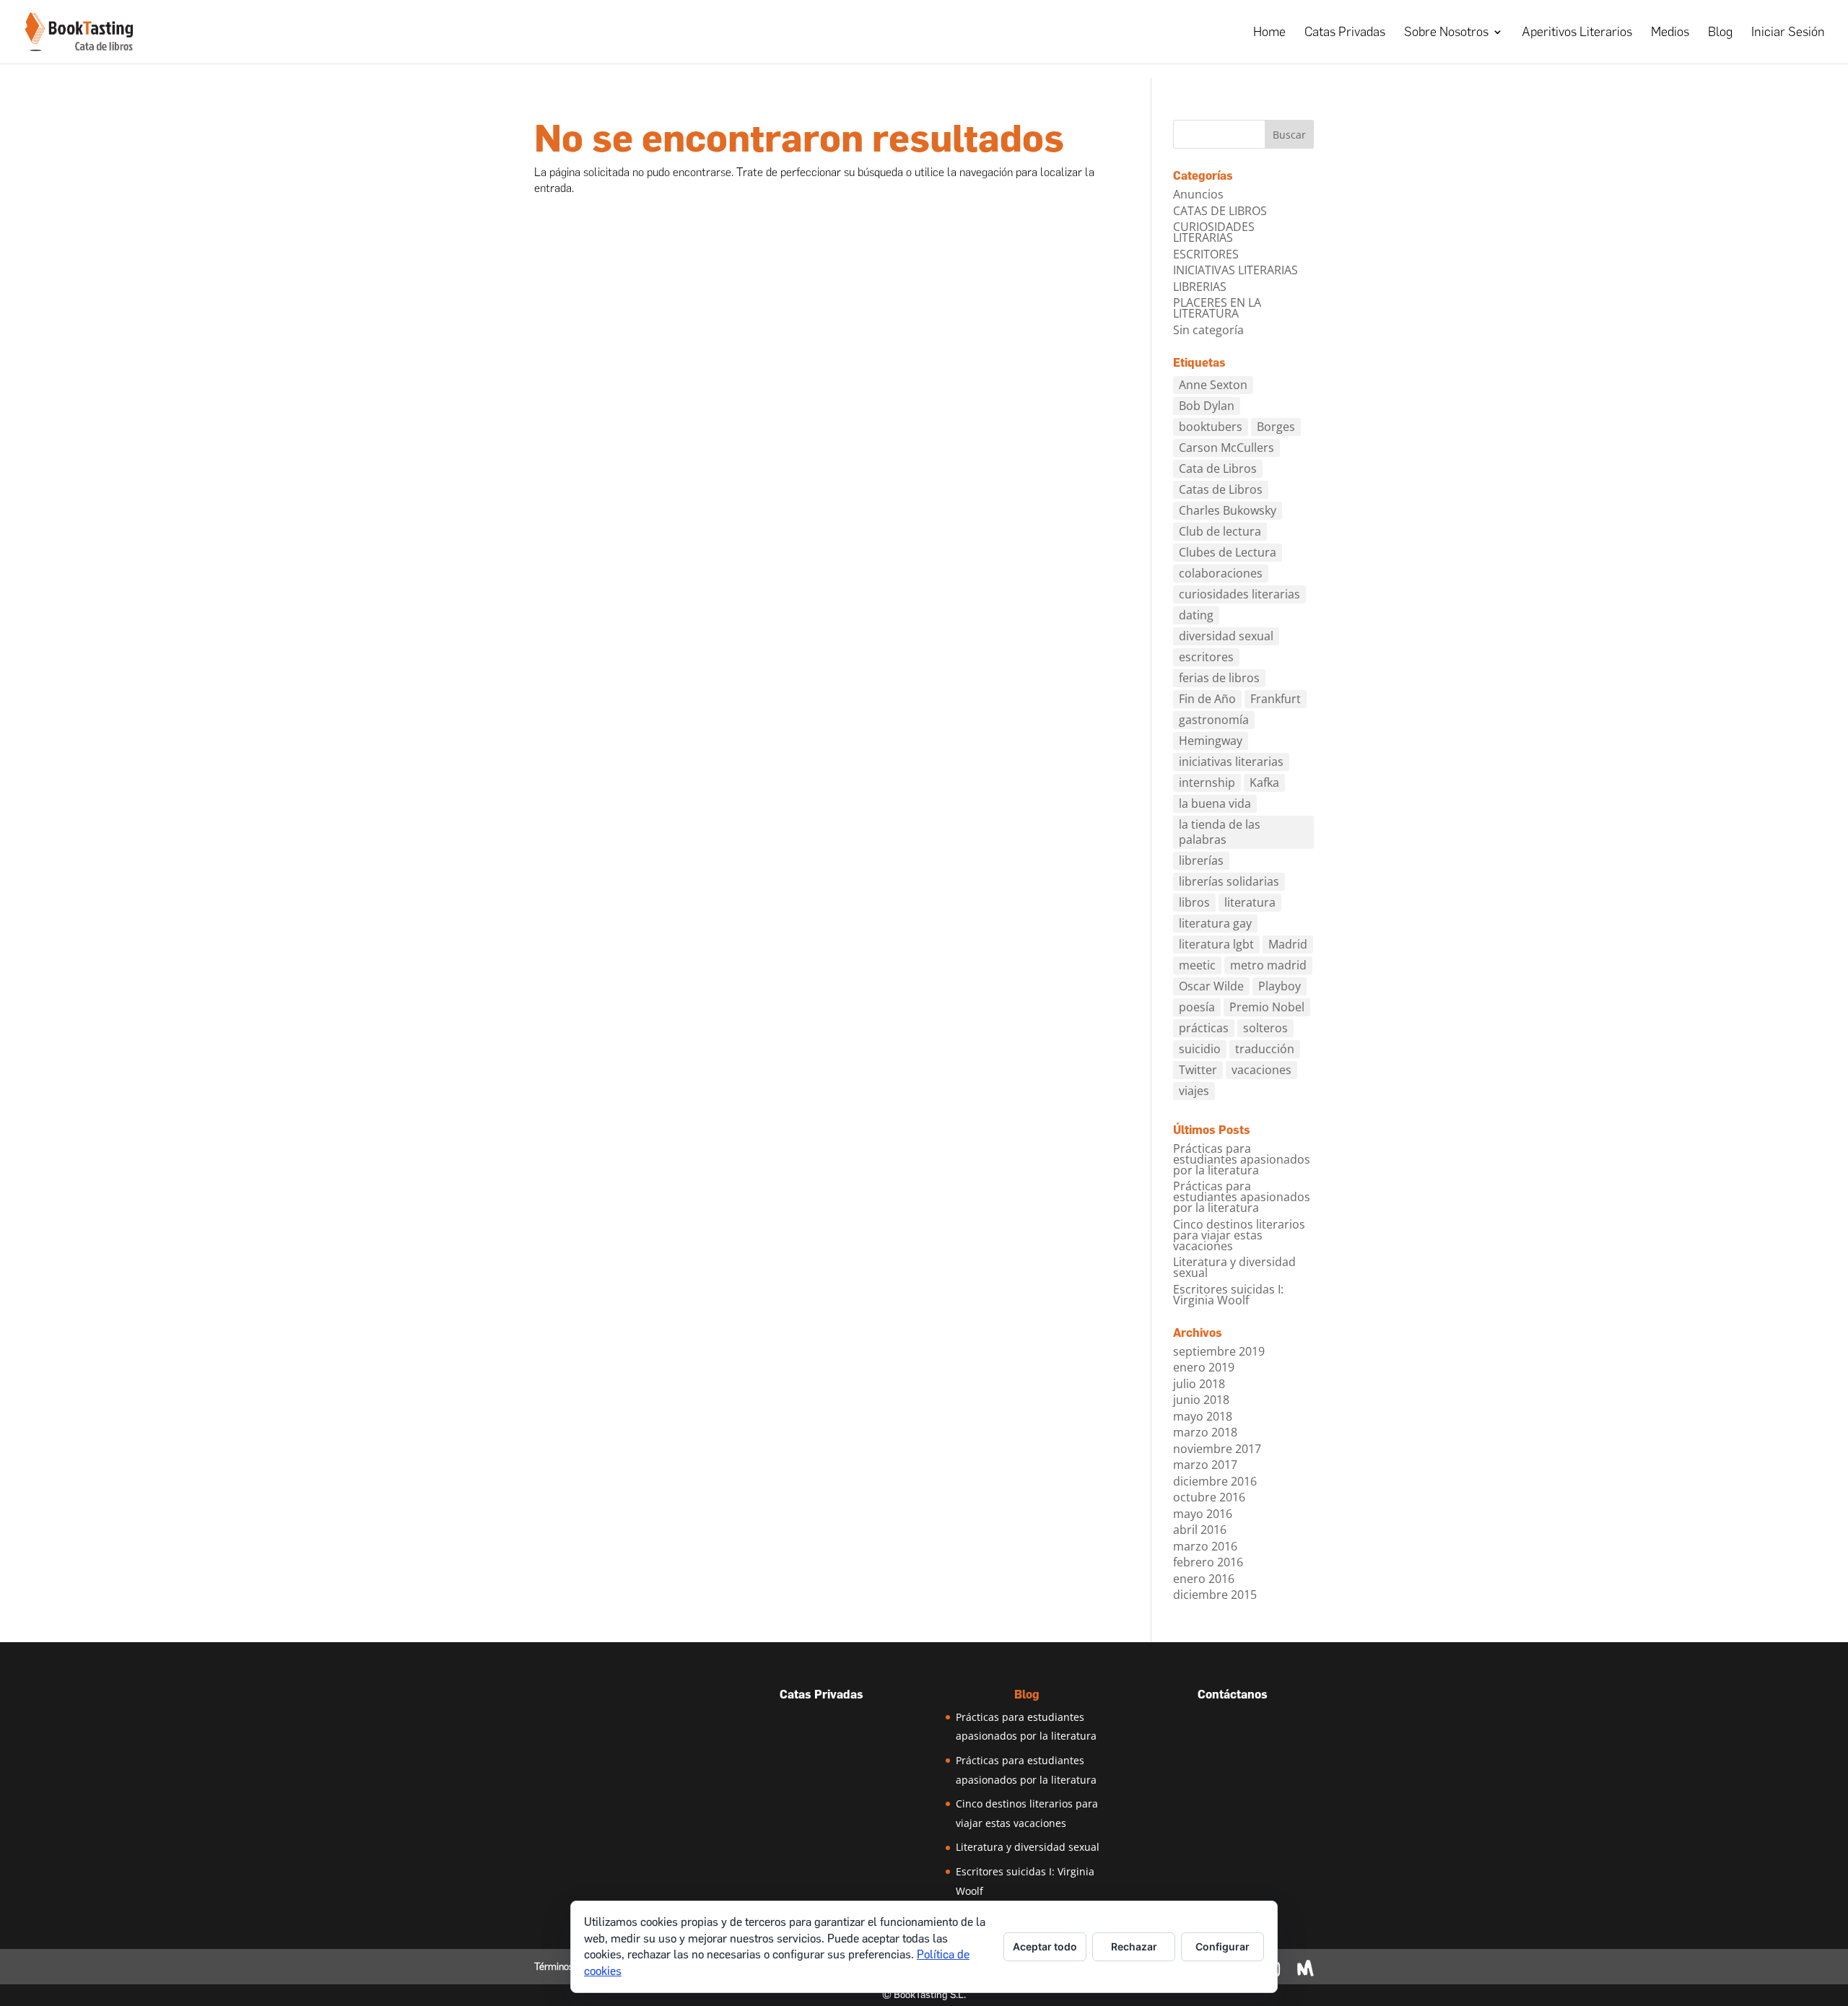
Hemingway (1211, 741)
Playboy (1280, 986)
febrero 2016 (1208, 1562)
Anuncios (1198, 194)
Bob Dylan (1207, 406)
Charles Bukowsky (1228, 510)
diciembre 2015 (1215, 1595)
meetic (1197, 965)
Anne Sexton (1213, 385)
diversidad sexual (1226, 636)
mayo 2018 (1203, 1416)
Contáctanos (1233, 1695)
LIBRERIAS (1200, 287)
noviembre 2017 (1217, 1449)
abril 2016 (1200, 1530)
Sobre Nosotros (1446, 33)
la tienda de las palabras (1220, 832)
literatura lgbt (1216, 944)
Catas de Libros (1221, 489)
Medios (1670, 33)
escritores (1206, 657)
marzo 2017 (1205, 1465)
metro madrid (1268, 965)
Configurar (1222, 1946)
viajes (1194, 1091)
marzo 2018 (1205, 1432)
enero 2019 (1204, 1367)
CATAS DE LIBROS (1220, 211)
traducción (1265, 1049)
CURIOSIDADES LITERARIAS (1214, 232)
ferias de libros (1219, 678)
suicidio (1200, 1049)
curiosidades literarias (1239, 594)
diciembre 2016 (1215, 1481)
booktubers (1211, 427)
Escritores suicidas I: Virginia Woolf (1228, 1295)
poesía (1197, 1007)
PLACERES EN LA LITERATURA (1217, 308)
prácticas (1204, 1028)
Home (1269, 33)
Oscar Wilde (1211, 986)
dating (1196, 615)
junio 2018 (1201, 1400)
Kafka (1264, 782)
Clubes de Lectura (1228, 552)
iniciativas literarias (1231, 762)
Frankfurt (1276, 699)
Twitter (1198, 1070)
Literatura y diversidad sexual (1234, 1267)
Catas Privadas (1345, 33)
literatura (1250, 902)
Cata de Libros (1218, 468)
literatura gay (1215, 923)
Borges (1276, 427)
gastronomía (1214, 720)
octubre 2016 (1209, 1497)
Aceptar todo (1045, 1946)
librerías (1201, 860)
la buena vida (1215, 803)
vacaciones (1261, 1070)
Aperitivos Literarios (1577, 33)
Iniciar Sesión (1788, 33)
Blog (1720, 33)
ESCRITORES (1206, 254)
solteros (1265, 1028)
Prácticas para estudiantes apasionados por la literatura (1242, 1159)
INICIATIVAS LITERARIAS (1235, 270)
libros (1194, 902)
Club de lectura (1220, 531)
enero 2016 (1204, 1579)
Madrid (1288, 944)
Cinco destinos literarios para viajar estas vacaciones (1239, 1235)
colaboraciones (1221, 573)
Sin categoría (1208, 330)
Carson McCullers (1226, 448)
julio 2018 (1199, 1384)
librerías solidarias (1229, 881)
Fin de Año (1207, 699)
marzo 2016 (1205, 1546)
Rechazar (1134, 1946)
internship (1207, 782)
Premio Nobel (1267, 1007)
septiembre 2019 (1219, 1351)
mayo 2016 (1203, 1514)
